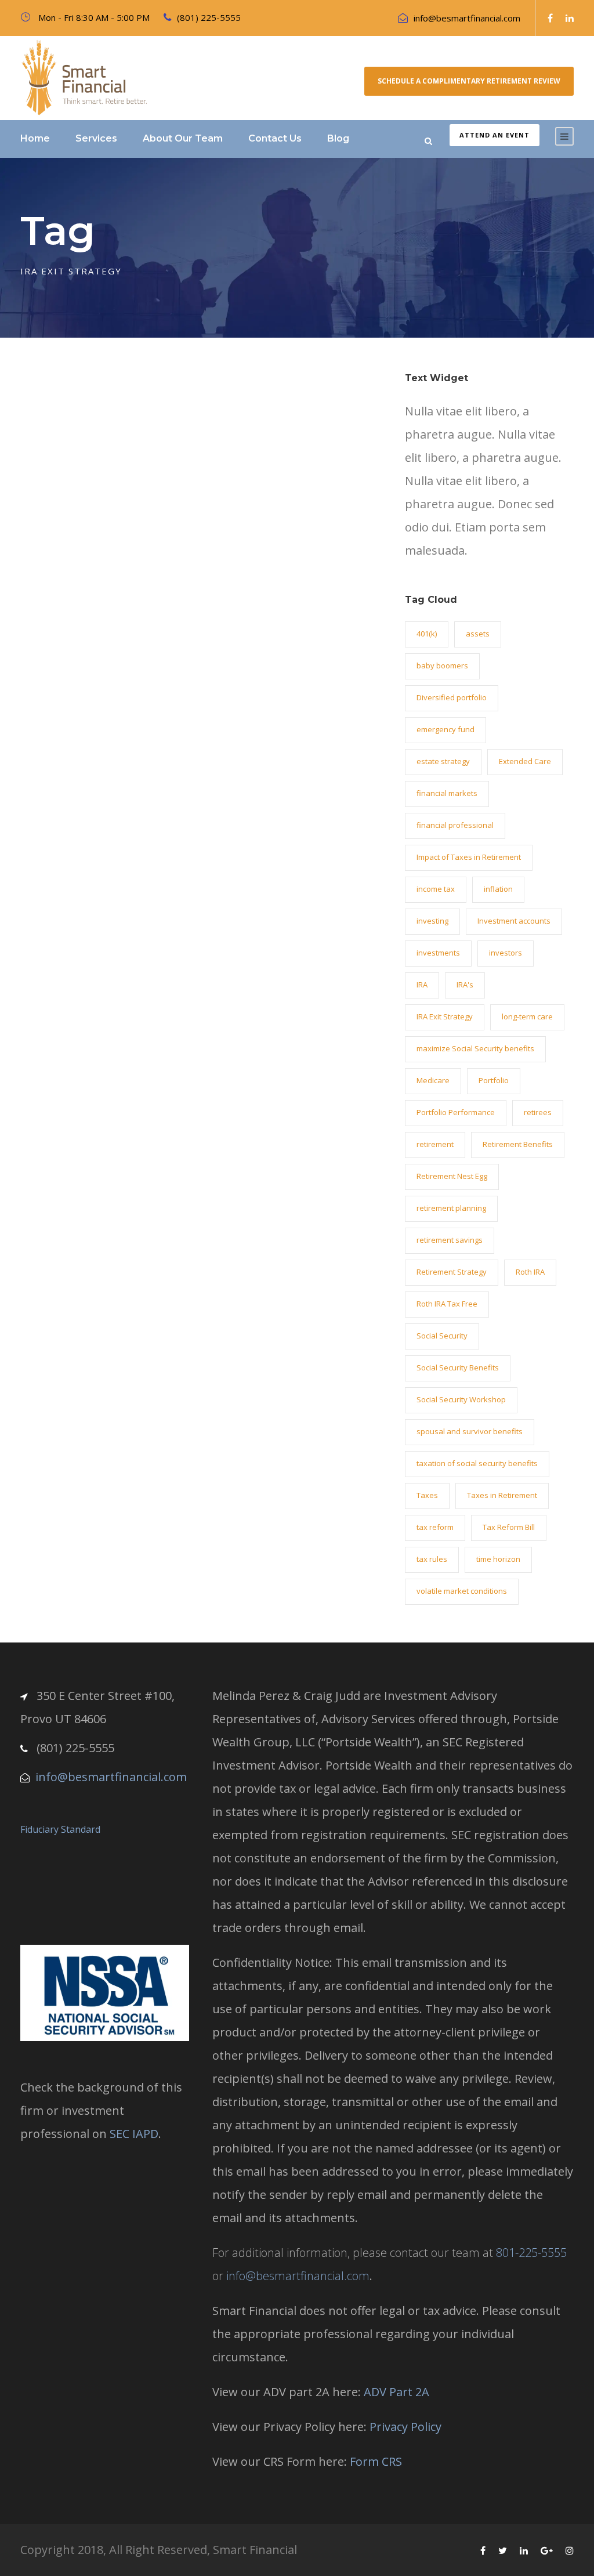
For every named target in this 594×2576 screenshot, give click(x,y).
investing (432, 921)
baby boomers (442, 665)
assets (478, 634)
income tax (436, 889)
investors (506, 953)
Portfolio (494, 1080)
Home (35, 138)
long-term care (527, 1016)
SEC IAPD (134, 2134)
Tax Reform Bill (509, 1527)
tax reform (435, 1527)
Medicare (433, 1080)
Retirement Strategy (452, 1272)
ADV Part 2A (396, 2392)
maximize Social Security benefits (475, 1048)
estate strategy (443, 761)
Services (96, 138)
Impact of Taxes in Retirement (469, 857)
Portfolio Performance (456, 1112)
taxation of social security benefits (477, 1463)
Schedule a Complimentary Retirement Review (469, 81)
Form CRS (376, 2461)
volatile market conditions (462, 1591)
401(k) (427, 634)
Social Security (442, 1336)
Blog (338, 138)
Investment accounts (514, 921)
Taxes (427, 1495)
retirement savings (450, 1240)
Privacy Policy (405, 2427)
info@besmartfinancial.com (467, 18)
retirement (435, 1144)
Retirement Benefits (518, 1144)
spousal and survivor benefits (470, 1431)
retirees (538, 1112)
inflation (498, 889)
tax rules (432, 1559)
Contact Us (275, 138)
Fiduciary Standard (60, 1829)
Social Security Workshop (461, 1399)
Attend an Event (495, 135)
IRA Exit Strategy (445, 1016)
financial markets (447, 793)
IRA (422, 985)
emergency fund (445, 729)
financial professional (455, 825)
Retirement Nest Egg (452, 1176)
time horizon (498, 1559)
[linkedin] (570, 18)
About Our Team (183, 138)
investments (438, 953)
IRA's (465, 985)
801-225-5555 (531, 2253)
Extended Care (525, 761)
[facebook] (550, 18)
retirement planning (451, 1208)
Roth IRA (530, 1272)
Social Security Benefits (458, 1367)
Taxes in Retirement (502, 1495)
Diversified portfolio (452, 697)
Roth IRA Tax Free (447, 1304)
